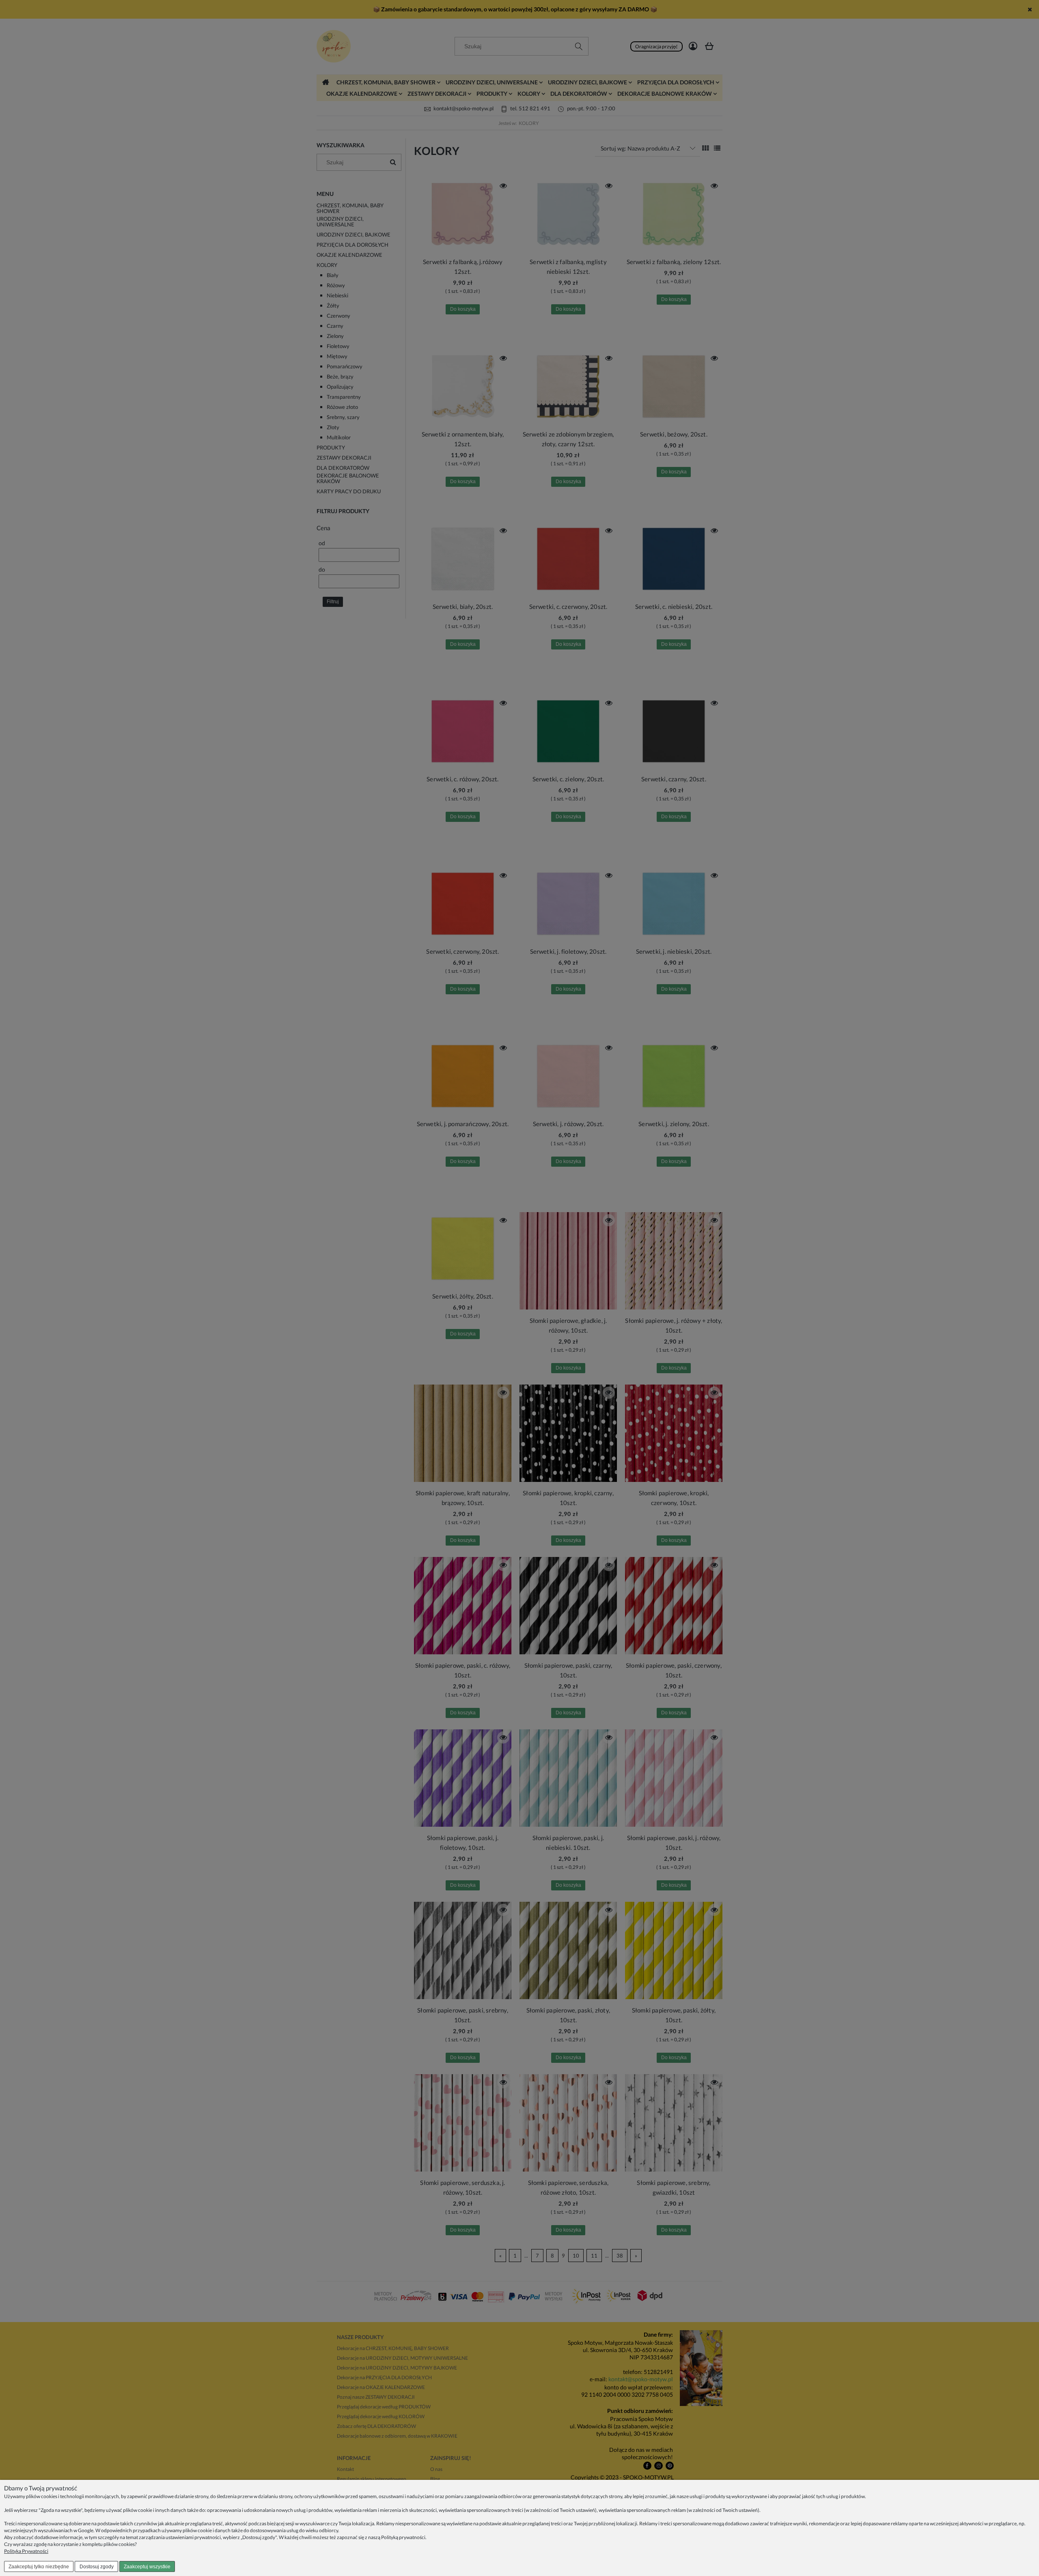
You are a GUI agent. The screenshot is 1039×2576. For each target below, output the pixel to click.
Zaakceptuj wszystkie (147, 2567)
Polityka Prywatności (26, 2551)
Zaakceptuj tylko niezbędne (39, 2567)
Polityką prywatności (403, 2537)
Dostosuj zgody (97, 2567)
